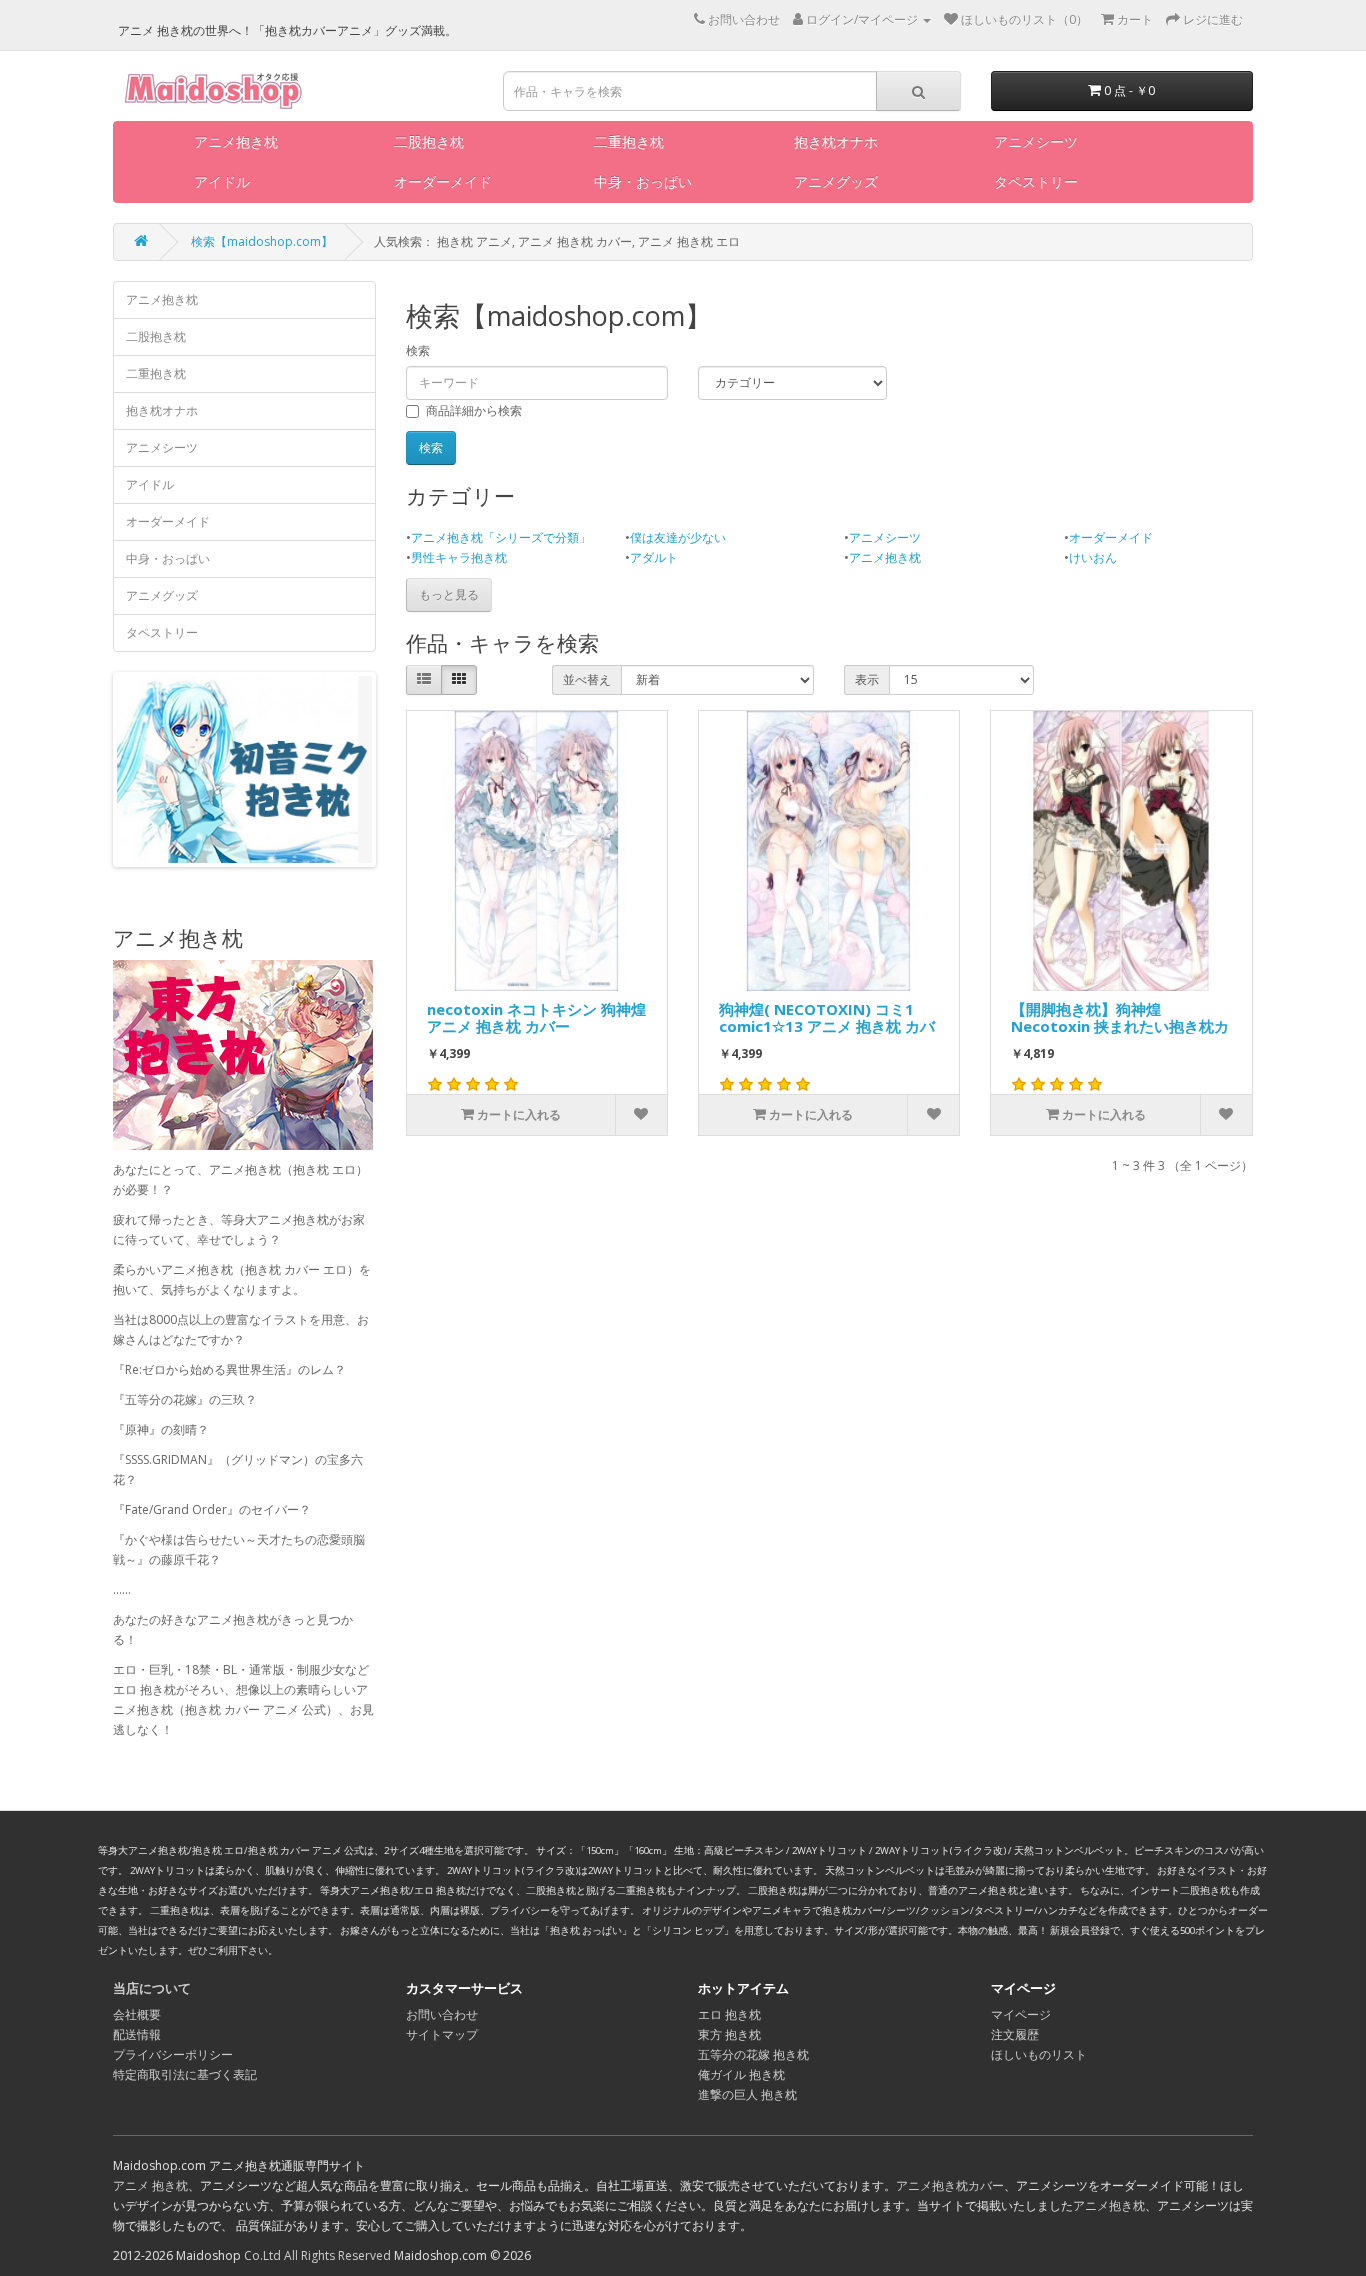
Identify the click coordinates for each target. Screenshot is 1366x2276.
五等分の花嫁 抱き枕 (753, 2054)
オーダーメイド (443, 181)
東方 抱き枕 (729, 2034)
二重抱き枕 (629, 141)
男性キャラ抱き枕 (459, 557)
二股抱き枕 (429, 141)
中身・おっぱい (643, 181)
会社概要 (137, 2014)
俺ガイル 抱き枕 (741, 2074)
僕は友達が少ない (678, 537)
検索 (418, 350)
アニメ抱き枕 (236, 141)
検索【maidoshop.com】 (262, 241)
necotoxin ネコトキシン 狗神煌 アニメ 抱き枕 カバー (536, 1018)
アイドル (222, 181)
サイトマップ (442, 2034)
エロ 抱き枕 (729, 2014)
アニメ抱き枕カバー (950, 2185)
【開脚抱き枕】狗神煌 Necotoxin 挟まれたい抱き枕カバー (1120, 1021)
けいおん (1093, 557)
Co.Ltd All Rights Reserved (317, 2255)
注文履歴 (1015, 2034)
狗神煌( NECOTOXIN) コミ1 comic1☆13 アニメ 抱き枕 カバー (827, 1021)
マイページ (1021, 2014)
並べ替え (587, 679)
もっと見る (449, 594)
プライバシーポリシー (173, 2054)
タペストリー (1036, 181)
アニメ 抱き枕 (150, 2185)
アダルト (654, 557)
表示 (867, 679)
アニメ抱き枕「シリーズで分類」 (501, 537)
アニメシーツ (1036, 141)
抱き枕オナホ (836, 141)
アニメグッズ (836, 181)
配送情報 (137, 2034)
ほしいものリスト (1039, 2054)
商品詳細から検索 (474, 410)
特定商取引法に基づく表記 (185, 2074)
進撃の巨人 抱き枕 (747, 2094)
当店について (152, 1988)
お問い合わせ (442, 2014)
